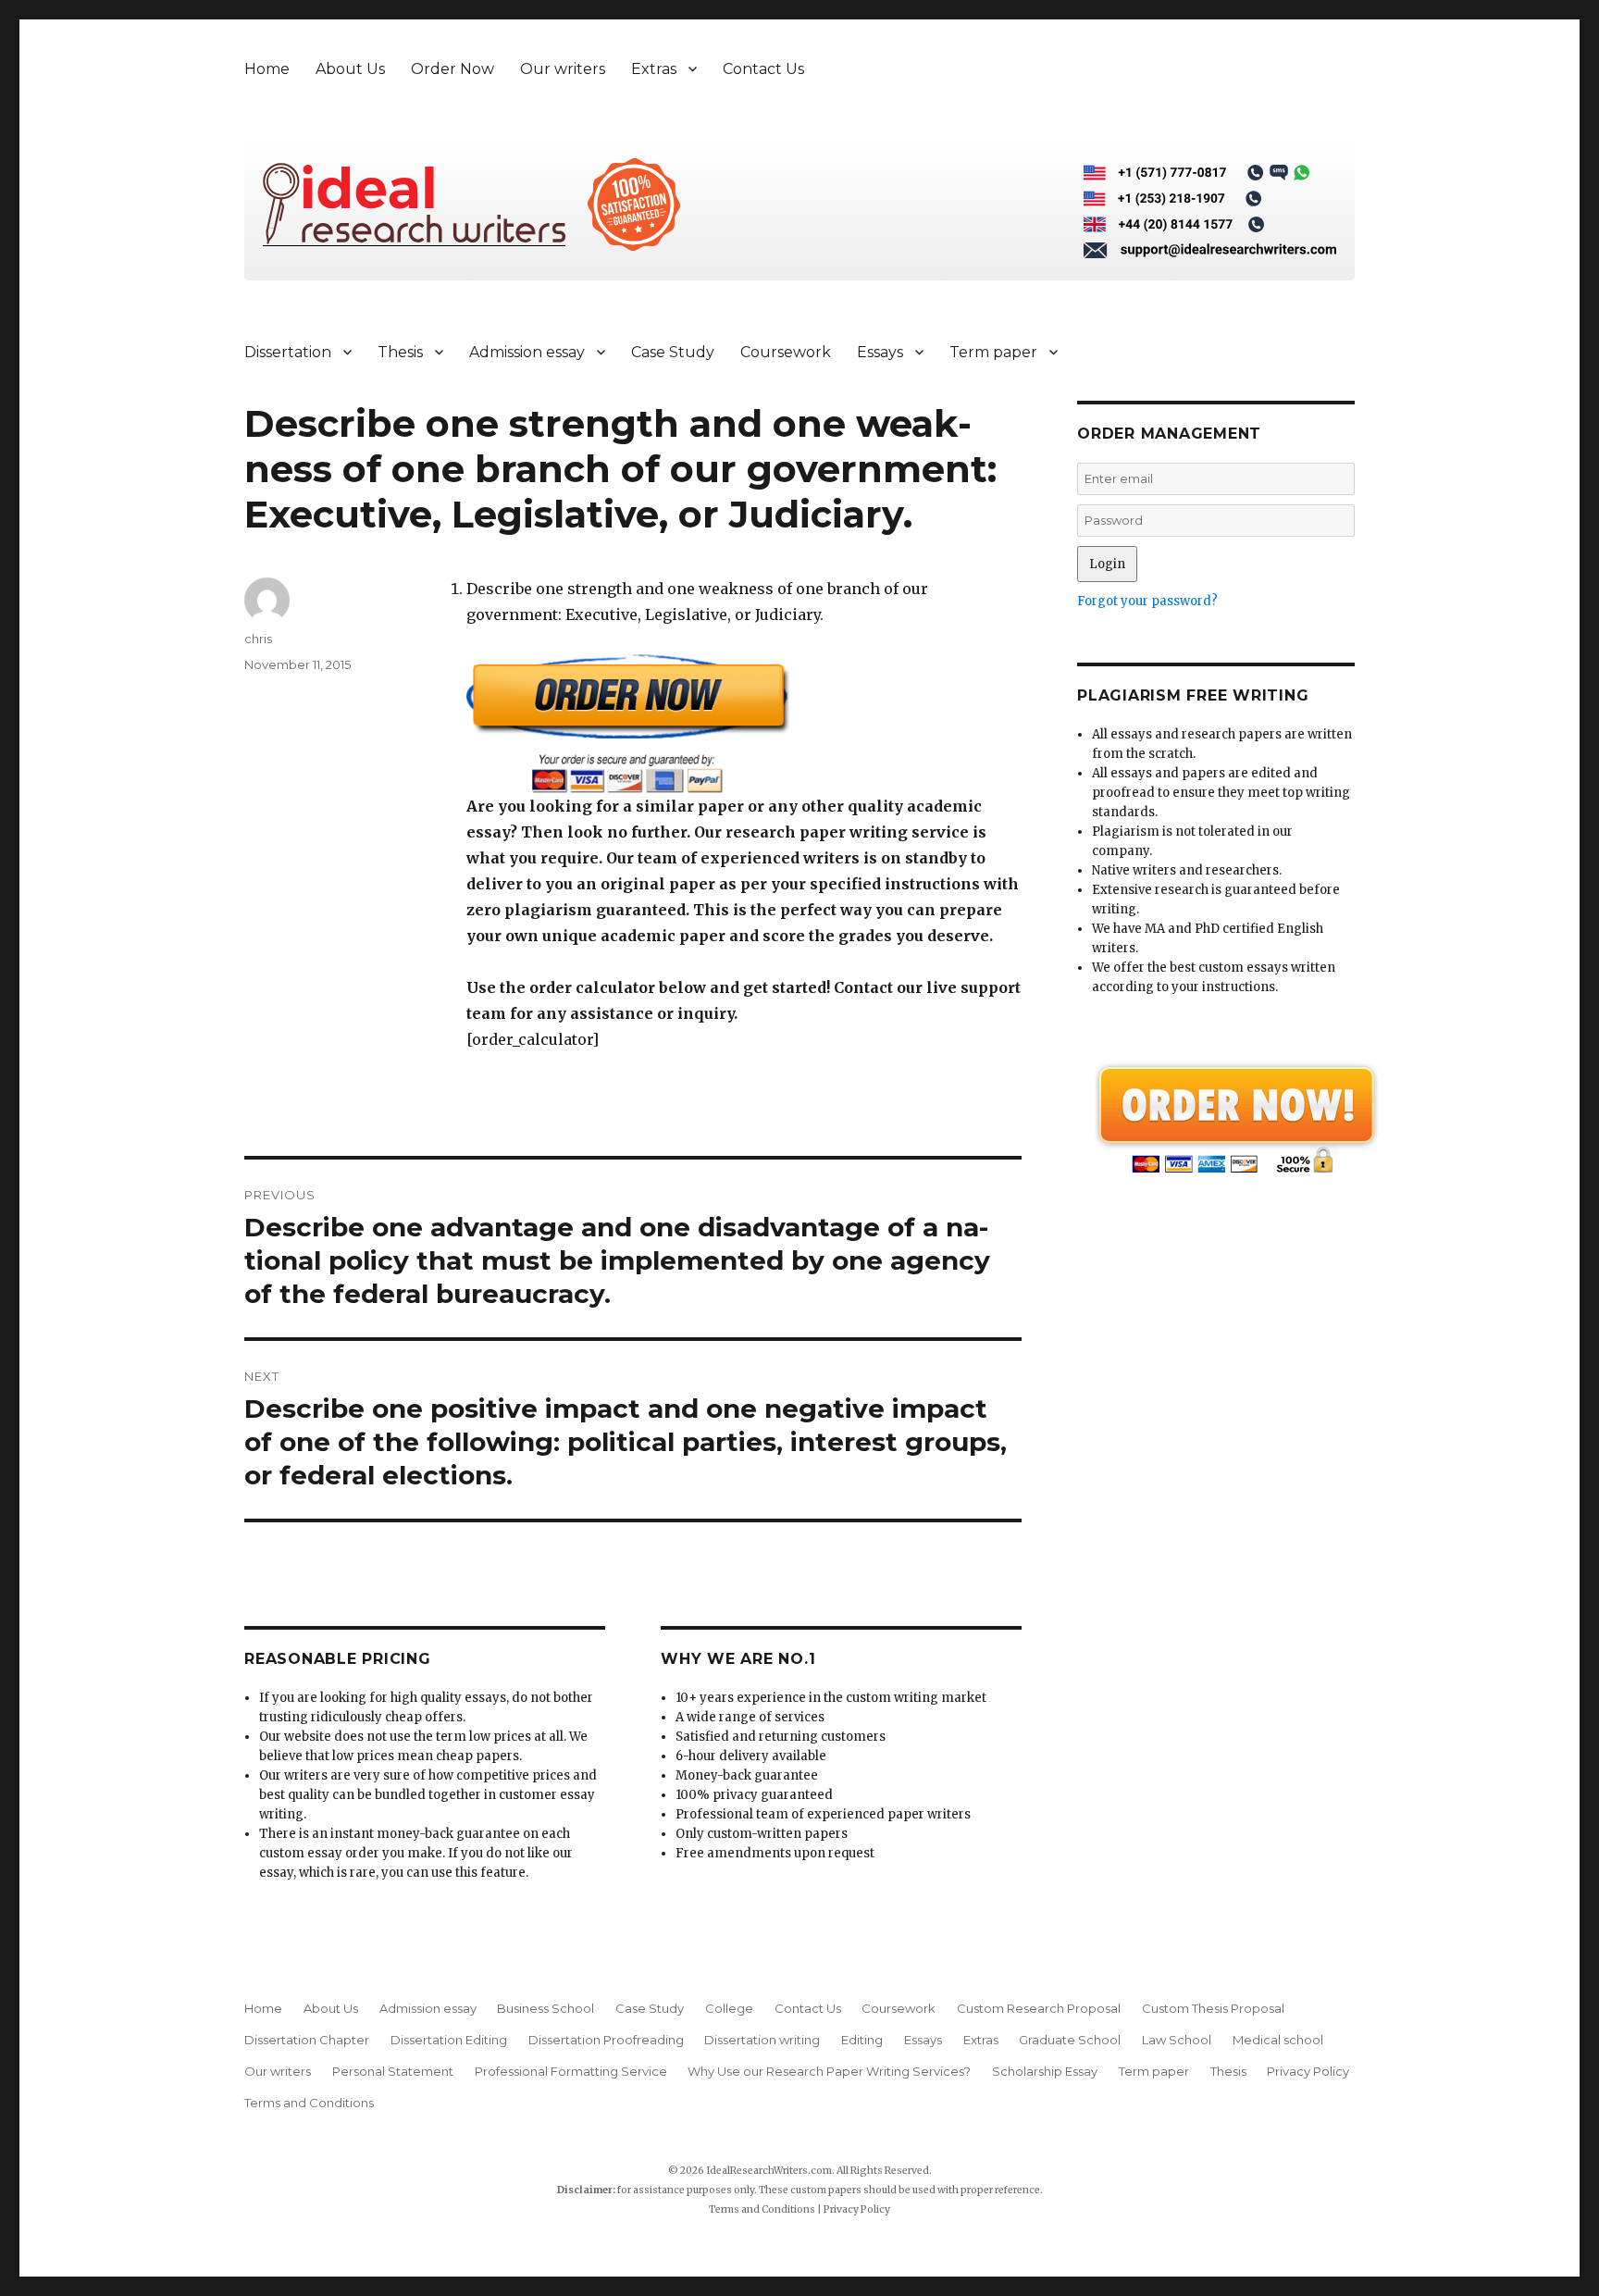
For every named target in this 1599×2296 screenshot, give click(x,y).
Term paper (993, 352)
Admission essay (527, 352)
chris (258, 639)
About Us (350, 69)
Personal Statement (393, 2071)
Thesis (400, 352)
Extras (654, 69)
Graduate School (1070, 2040)
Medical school (1278, 2040)
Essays (880, 352)
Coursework (786, 352)
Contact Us (763, 69)
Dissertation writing (762, 2040)
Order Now (452, 69)
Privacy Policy (1308, 2071)
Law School (1177, 2040)
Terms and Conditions (309, 2103)
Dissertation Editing (449, 2040)
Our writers (563, 69)
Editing (862, 2040)
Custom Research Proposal (1039, 2008)
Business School (545, 2008)
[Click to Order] (744, 723)
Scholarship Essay (1045, 2071)
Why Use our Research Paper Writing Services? (829, 2071)
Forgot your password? (1147, 601)
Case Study (673, 352)
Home (267, 69)
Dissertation (288, 352)
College (729, 2008)
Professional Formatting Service (571, 2071)
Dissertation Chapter (307, 2040)
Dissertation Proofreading (606, 2040)
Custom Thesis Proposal (1213, 2008)
